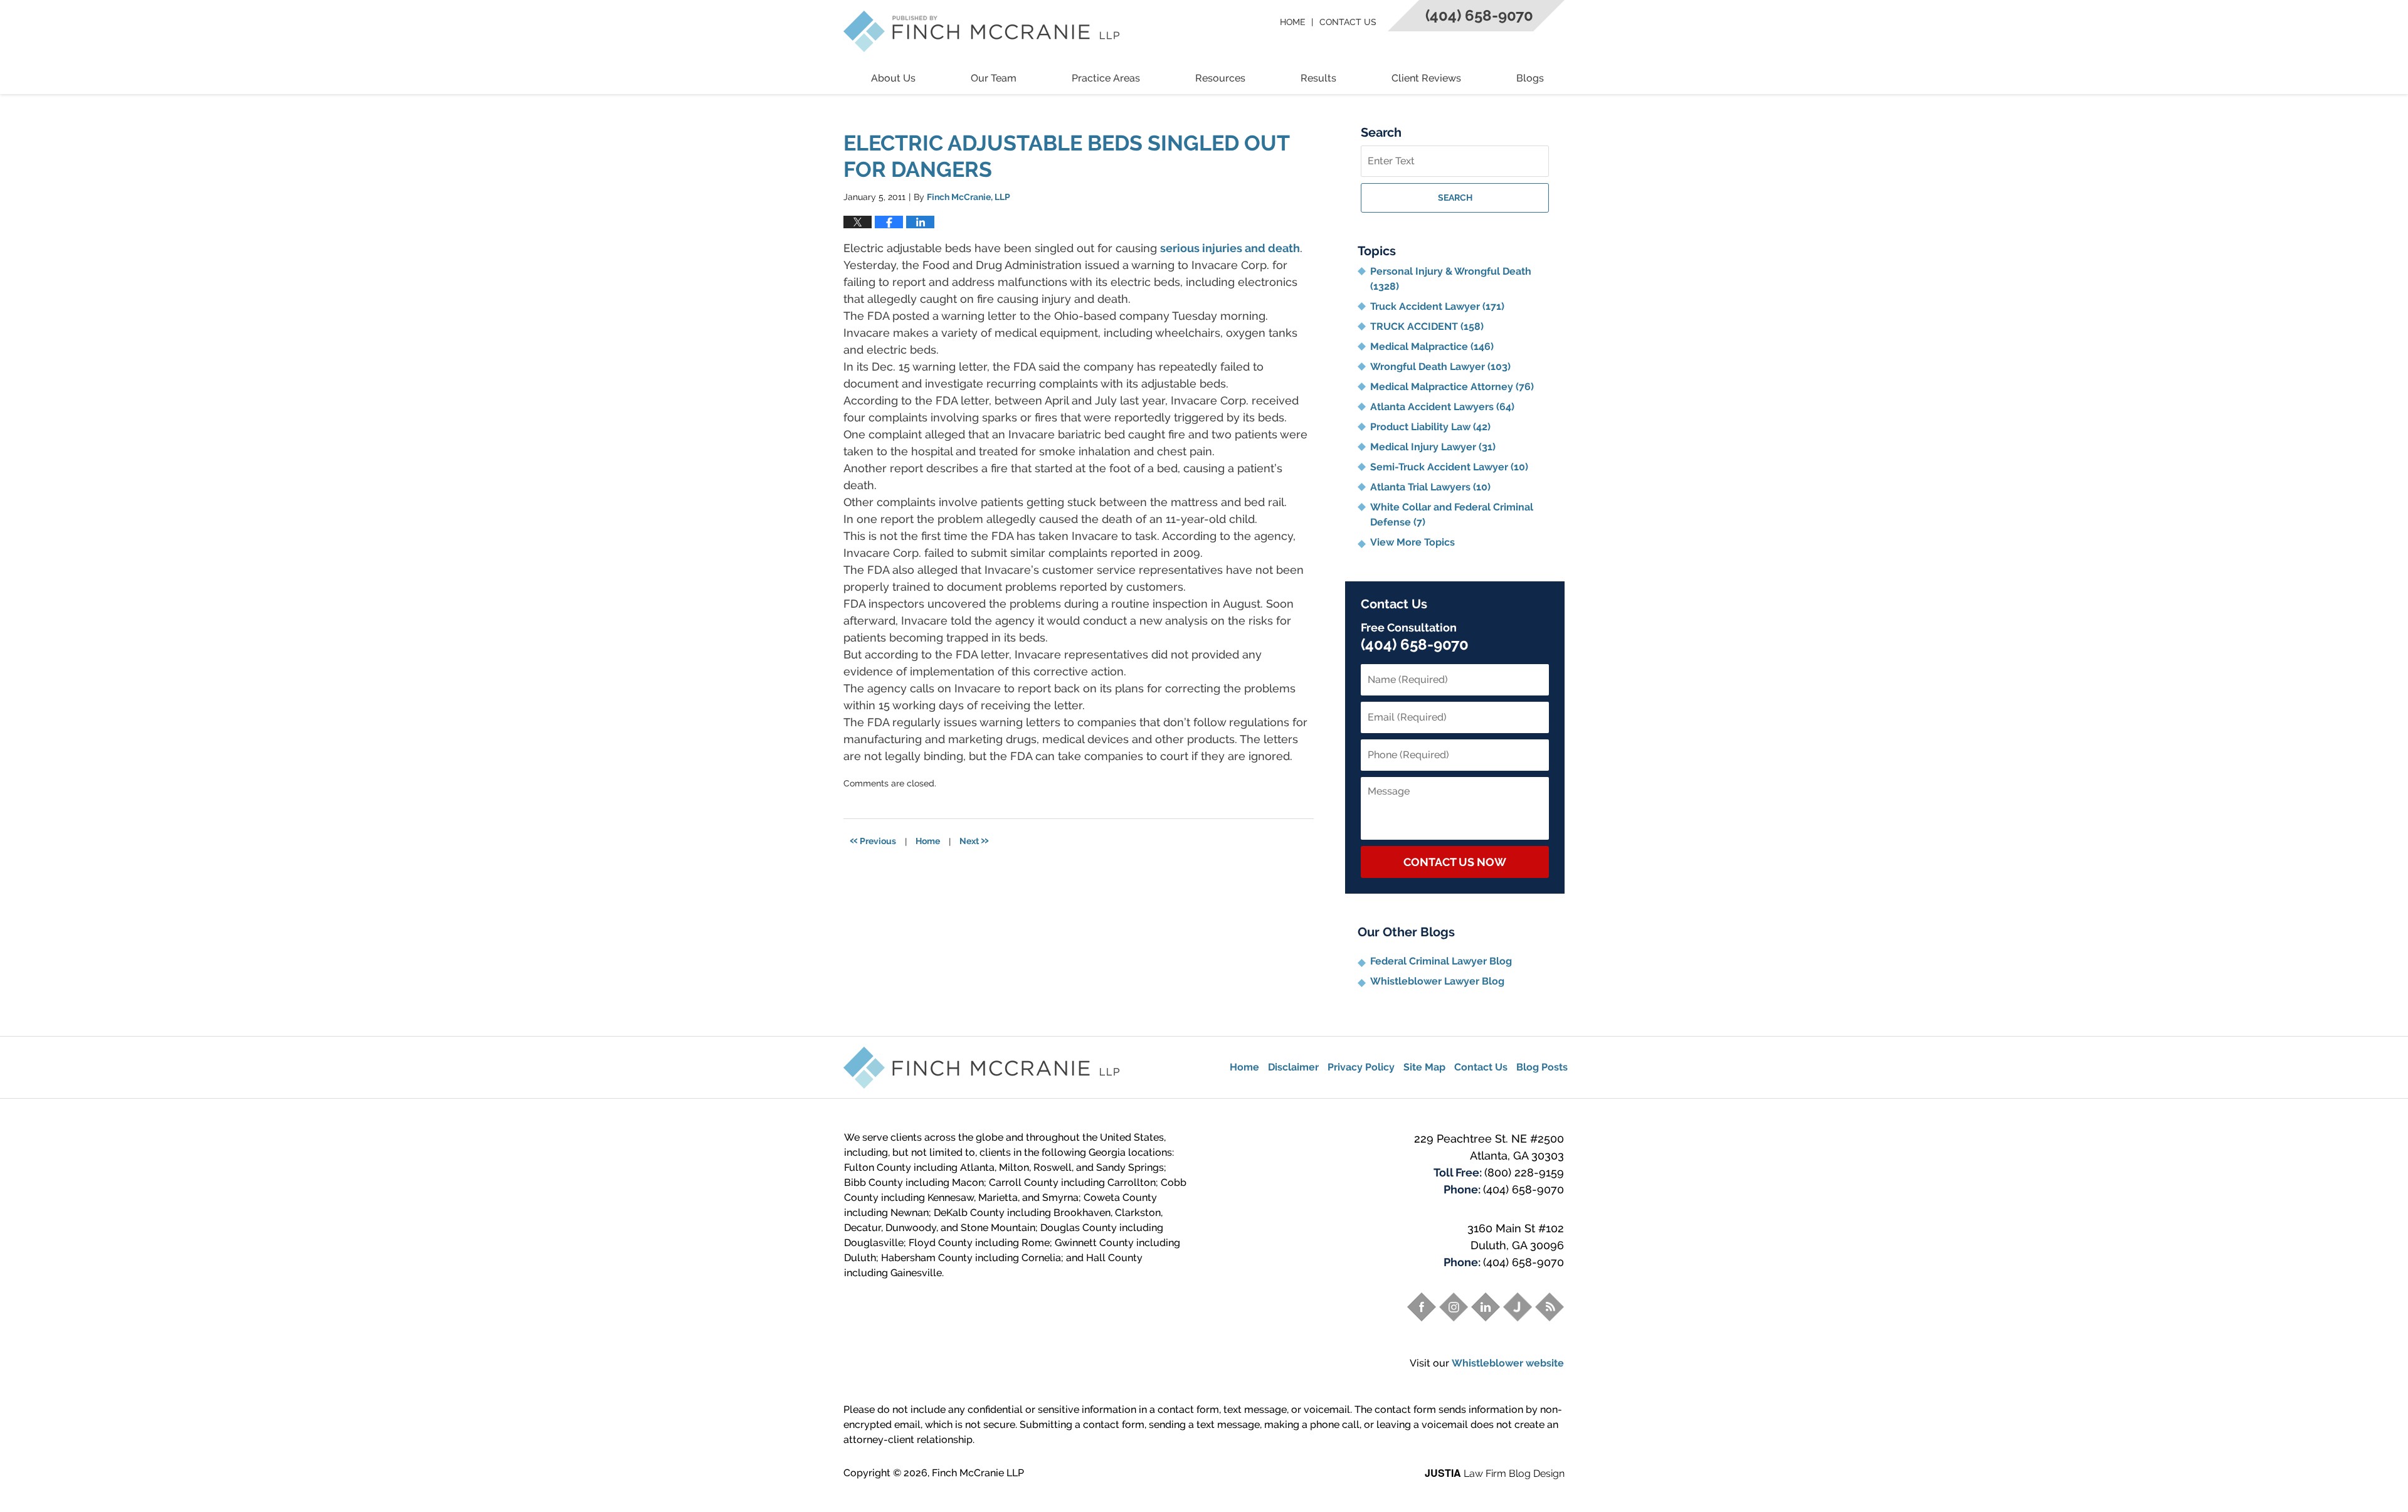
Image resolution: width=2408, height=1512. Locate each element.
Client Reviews (1426, 78)
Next (974, 840)
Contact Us (1348, 22)
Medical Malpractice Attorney (1452, 387)
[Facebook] (1422, 1307)
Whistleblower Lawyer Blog (1437, 981)
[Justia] (1518, 1307)
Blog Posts (1542, 1067)
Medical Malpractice (1432, 346)
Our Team (994, 78)
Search (1455, 198)
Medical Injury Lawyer (1433, 447)
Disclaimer (1293, 1067)
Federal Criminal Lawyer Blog (1441, 961)
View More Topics (1413, 542)
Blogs (1530, 78)
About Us (893, 78)
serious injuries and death (1230, 248)
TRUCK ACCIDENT (1427, 326)
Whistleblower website (1508, 1363)
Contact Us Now (1455, 862)
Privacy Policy (1361, 1067)
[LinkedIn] (1486, 1307)
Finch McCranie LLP (978, 1473)
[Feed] (1550, 1307)
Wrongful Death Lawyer (1440, 367)
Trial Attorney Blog (981, 31)
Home (1292, 22)
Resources (1220, 78)
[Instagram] (1454, 1307)
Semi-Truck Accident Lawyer (1449, 467)
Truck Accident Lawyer (1437, 306)
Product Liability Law (1430, 427)
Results (1318, 78)
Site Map (1424, 1067)
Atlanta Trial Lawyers (1430, 487)
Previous (873, 840)
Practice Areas (1106, 78)
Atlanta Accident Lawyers (1442, 407)
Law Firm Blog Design (1495, 1473)
